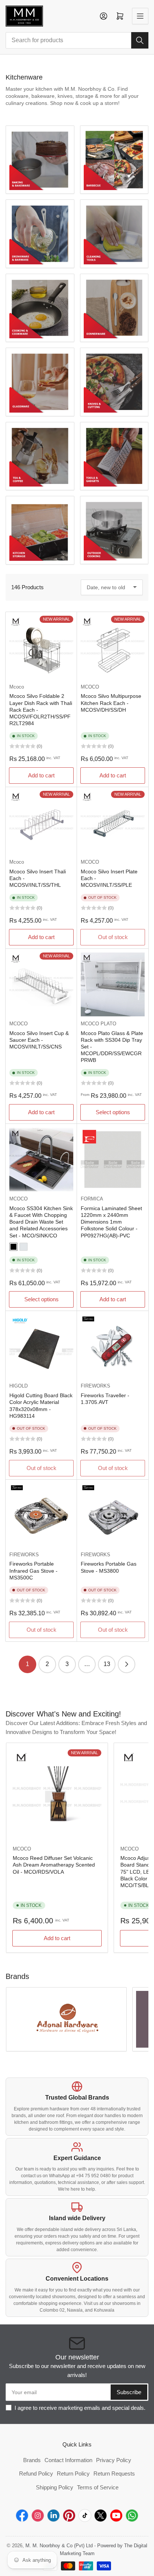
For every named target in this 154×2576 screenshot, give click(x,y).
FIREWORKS (96, 1386)
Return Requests (114, 2474)
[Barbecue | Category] (114, 160)
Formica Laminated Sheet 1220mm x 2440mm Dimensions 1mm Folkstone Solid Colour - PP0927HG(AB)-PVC (111, 1222)
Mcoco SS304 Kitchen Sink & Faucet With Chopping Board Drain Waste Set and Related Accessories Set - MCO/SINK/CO (41, 1222)
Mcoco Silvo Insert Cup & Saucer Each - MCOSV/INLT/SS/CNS (39, 1040)
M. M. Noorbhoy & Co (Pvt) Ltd (59, 2546)
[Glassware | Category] (40, 382)
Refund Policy (36, 2474)
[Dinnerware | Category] (114, 308)
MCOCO (90, 687)
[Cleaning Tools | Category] (114, 234)
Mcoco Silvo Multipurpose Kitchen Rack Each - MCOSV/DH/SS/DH (111, 703)
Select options (113, 1112)
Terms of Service (98, 2487)
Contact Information (68, 2460)
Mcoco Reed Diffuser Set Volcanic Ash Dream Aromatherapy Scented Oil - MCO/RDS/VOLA (54, 1865)
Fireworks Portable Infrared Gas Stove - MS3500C (33, 1570)
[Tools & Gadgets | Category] (114, 456)
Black (13, 1247)
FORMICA (92, 1199)
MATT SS (24, 1247)
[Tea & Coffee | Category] (40, 456)
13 (107, 1664)
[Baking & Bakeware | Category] (40, 160)
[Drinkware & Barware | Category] (40, 234)
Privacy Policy (114, 2460)
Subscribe (129, 2392)
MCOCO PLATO (98, 1024)
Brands (32, 2460)
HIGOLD (19, 1386)
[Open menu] (140, 16)
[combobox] (77, 40)
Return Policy (73, 2474)
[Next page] (127, 1664)
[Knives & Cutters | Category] (114, 382)
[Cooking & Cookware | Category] (40, 308)
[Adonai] (66, 2019)
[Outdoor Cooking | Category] (114, 530)
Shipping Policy (55, 2487)
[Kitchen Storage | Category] (40, 530)
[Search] (140, 40)
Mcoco (17, 687)
